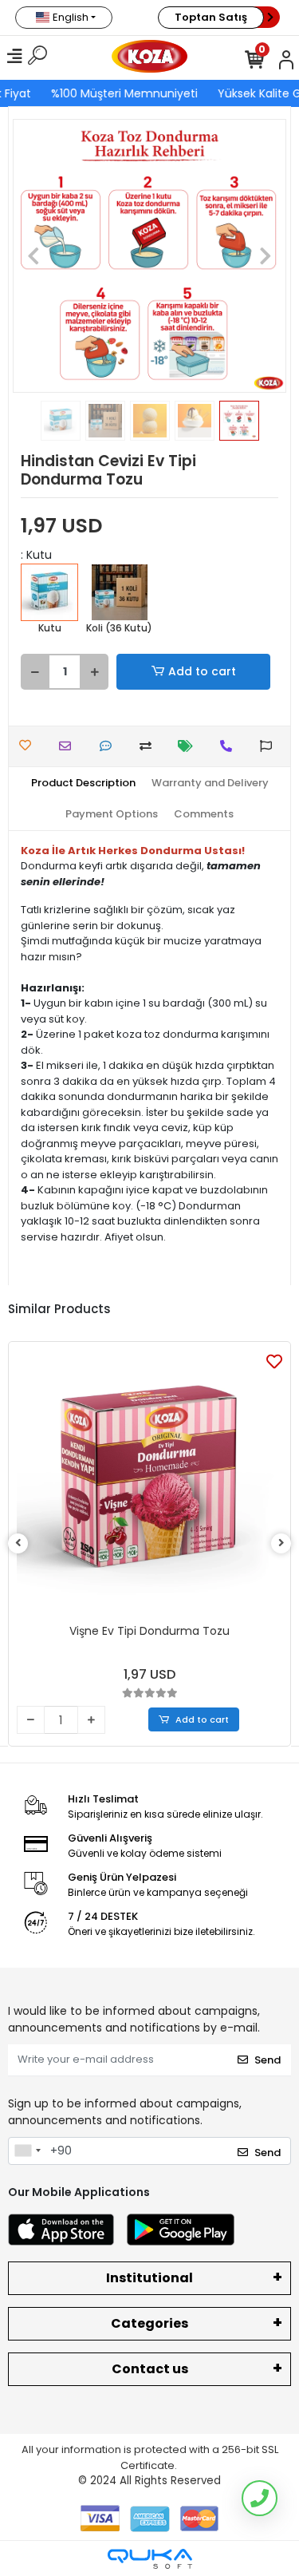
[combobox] (27, 2151)
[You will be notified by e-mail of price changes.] (189, 746)
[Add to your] (149, 746)
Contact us (150, 2369)
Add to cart (202, 671)
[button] (33, 256)
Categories (149, 2323)
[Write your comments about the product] (110, 746)
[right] (281, 1543)
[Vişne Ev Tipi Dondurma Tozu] (149, 1483)
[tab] (83, 783)
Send (268, 2060)
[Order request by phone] (230, 746)
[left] (18, 1543)
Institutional (149, 2278)
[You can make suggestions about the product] (270, 746)
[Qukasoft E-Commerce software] (150, 2559)
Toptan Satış (211, 17)
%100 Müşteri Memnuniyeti (123, 93)
